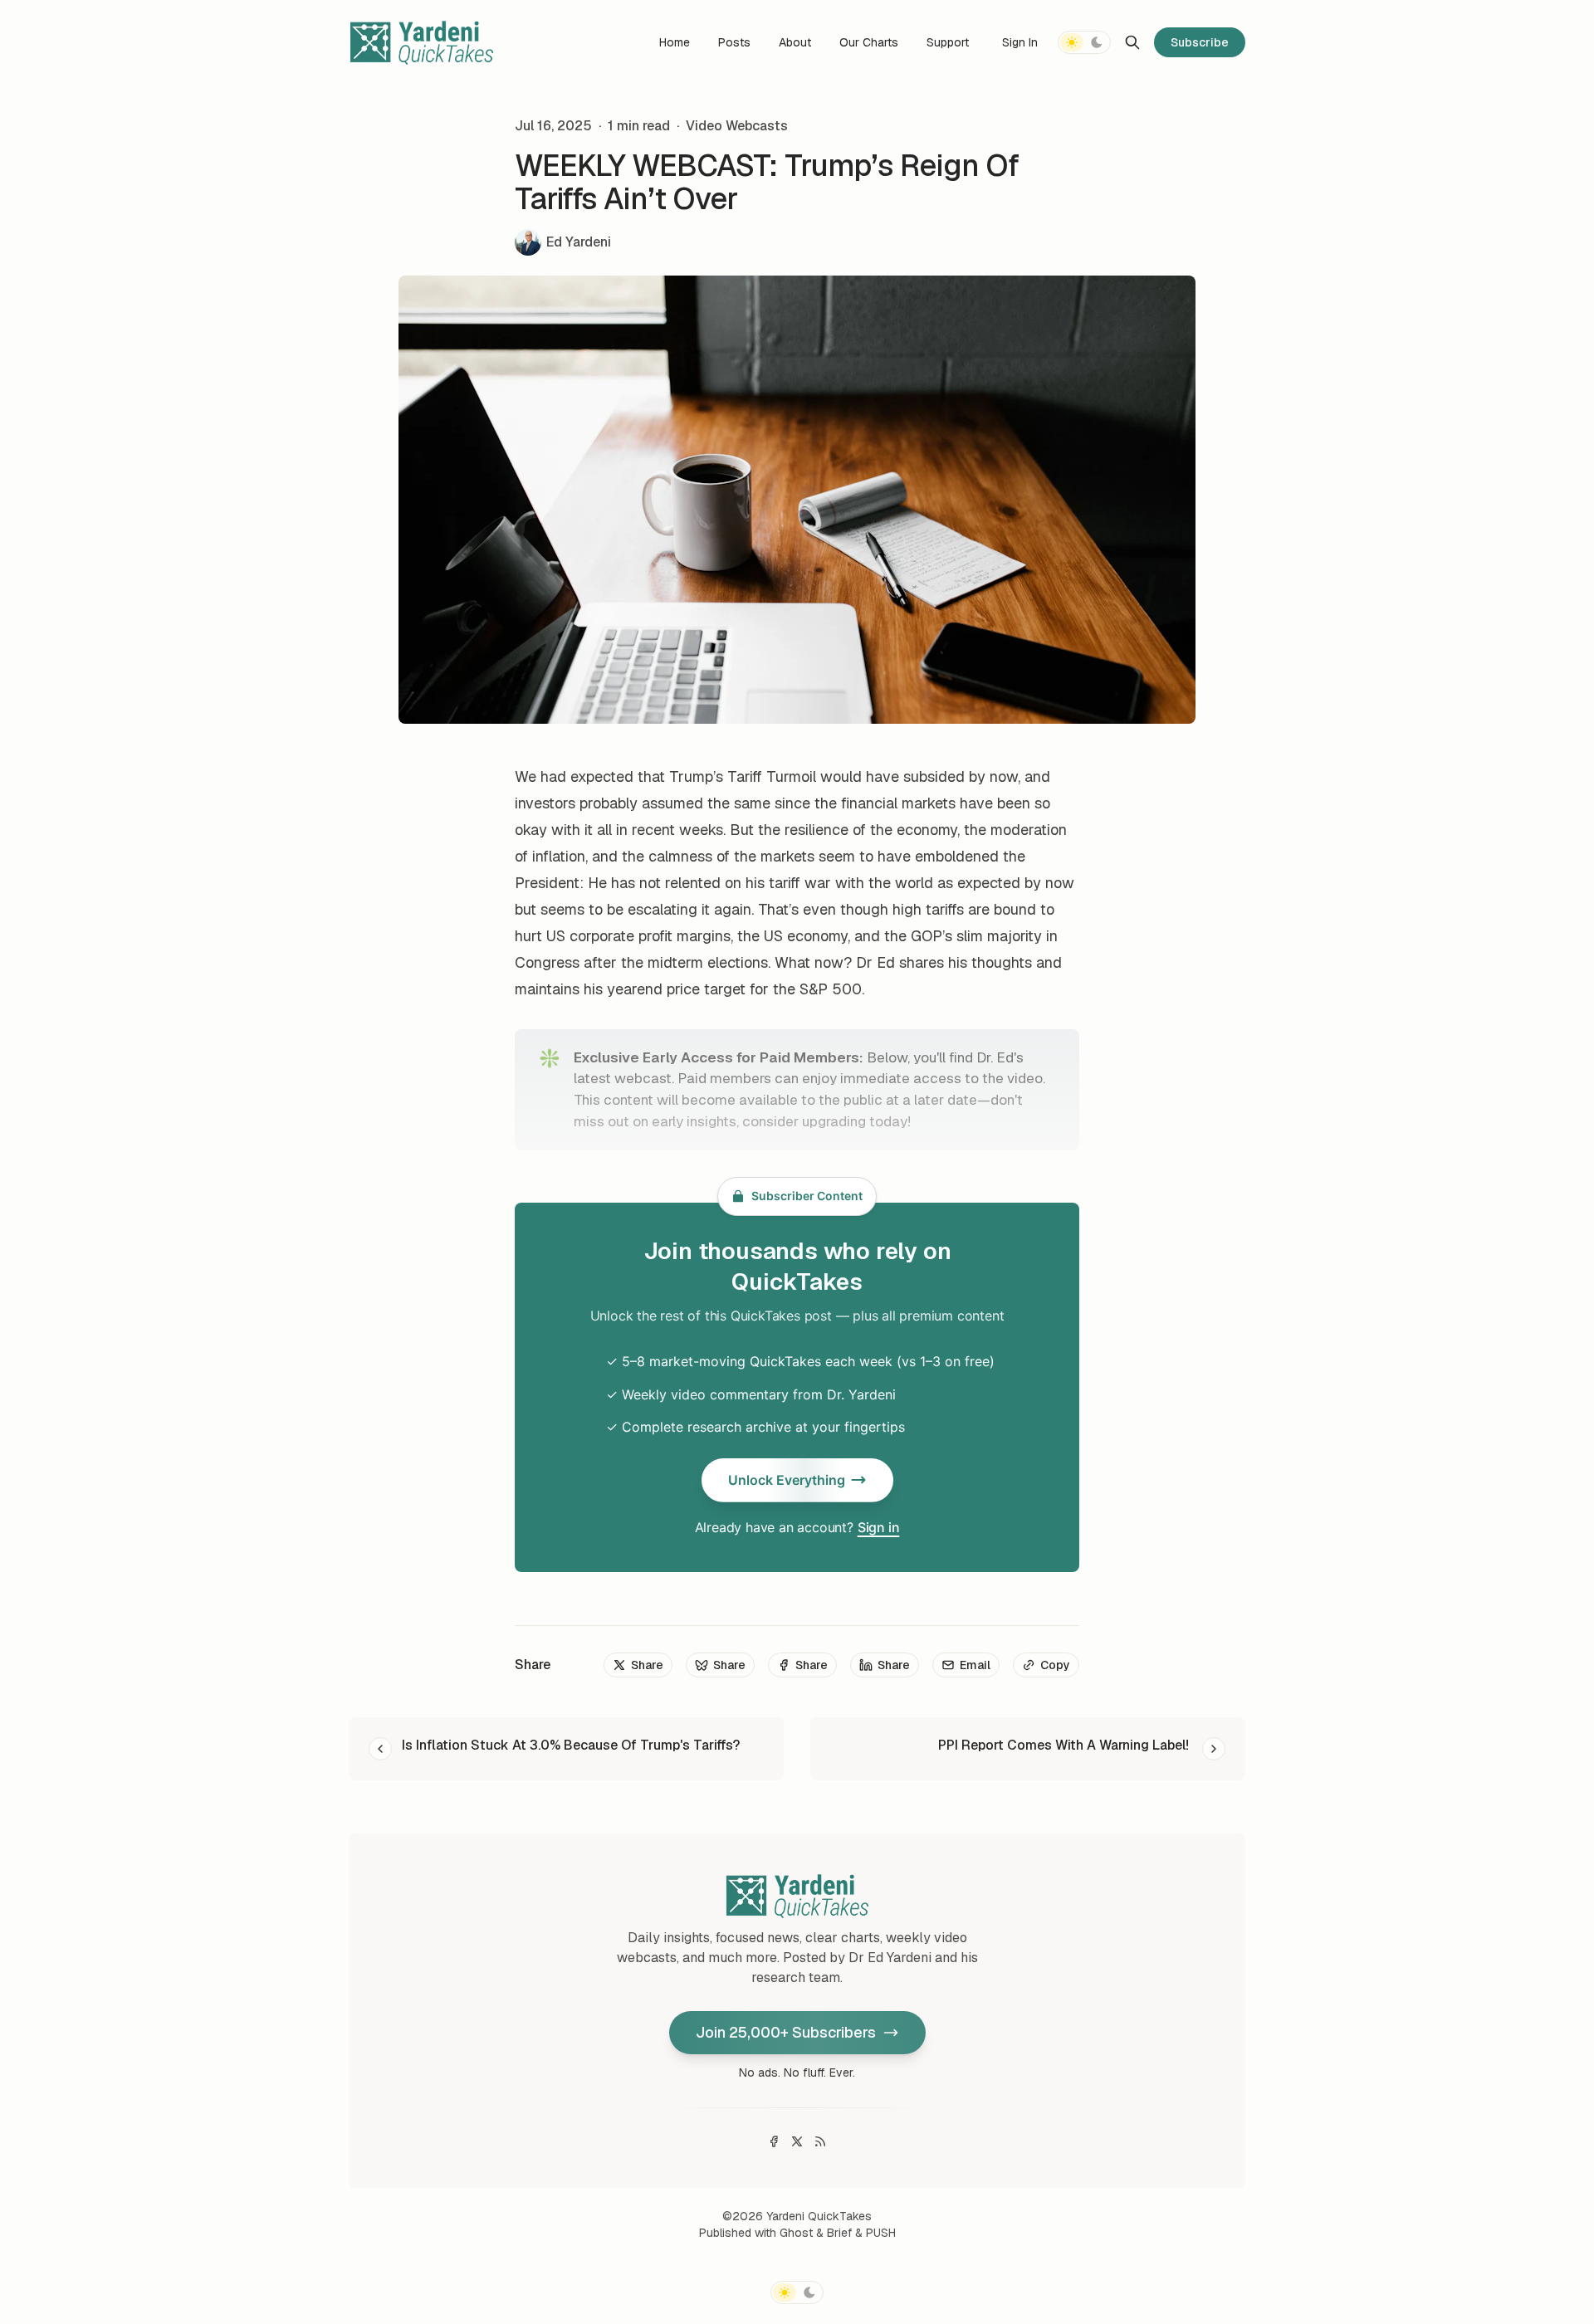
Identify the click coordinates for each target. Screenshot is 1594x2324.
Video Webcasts (737, 126)
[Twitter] (797, 2141)
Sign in (879, 1527)
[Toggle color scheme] (1084, 42)
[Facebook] (774, 2141)
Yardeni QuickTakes (819, 2216)
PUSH (881, 2233)
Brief (839, 2233)
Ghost (796, 2233)
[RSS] (820, 2141)
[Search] (1132, 42)
